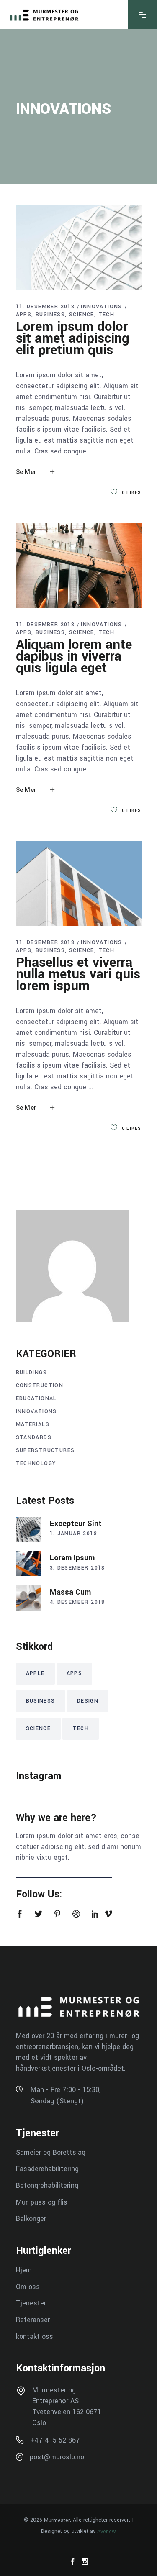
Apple (35, 1673)
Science (82, 315)
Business (50, 315)
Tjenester (31, 2303)
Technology (36, 1463)
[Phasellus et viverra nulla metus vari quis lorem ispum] (79, 883)
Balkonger (31, 2219)
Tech (107, 315)
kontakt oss (35, 2336)
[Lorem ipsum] (28, 1564)
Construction (40, 1385)
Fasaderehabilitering (47, 2169)
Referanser (33, 2320)
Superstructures (45, 1450)
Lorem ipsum (72, 1558)
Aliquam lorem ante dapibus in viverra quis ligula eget (74, 656)
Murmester (57, 2520)
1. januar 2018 (74, 1534)
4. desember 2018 (77, 1602)
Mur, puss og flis (42, 2202)
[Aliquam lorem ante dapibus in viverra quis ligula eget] (79, 566)
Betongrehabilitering (47, 2186)
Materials (33, 1424)
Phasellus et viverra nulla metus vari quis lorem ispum (78, 974)
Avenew (107, 2531)
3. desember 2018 (77, 1568)
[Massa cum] (28, 1598)
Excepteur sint (76, 1524)
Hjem (24, 2270)
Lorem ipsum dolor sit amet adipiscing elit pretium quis (73, 338)
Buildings (32, 1373)
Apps (24, 315)
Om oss (28, 2286)
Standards (34, 1437)
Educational (36, 1398)
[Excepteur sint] (28, 1529)
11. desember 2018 (45, 307)
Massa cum (70, 1592)
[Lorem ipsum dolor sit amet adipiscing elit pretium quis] (79, 248)
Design (88, 1701)
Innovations (101, 307)
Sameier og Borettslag (51, 2152)
